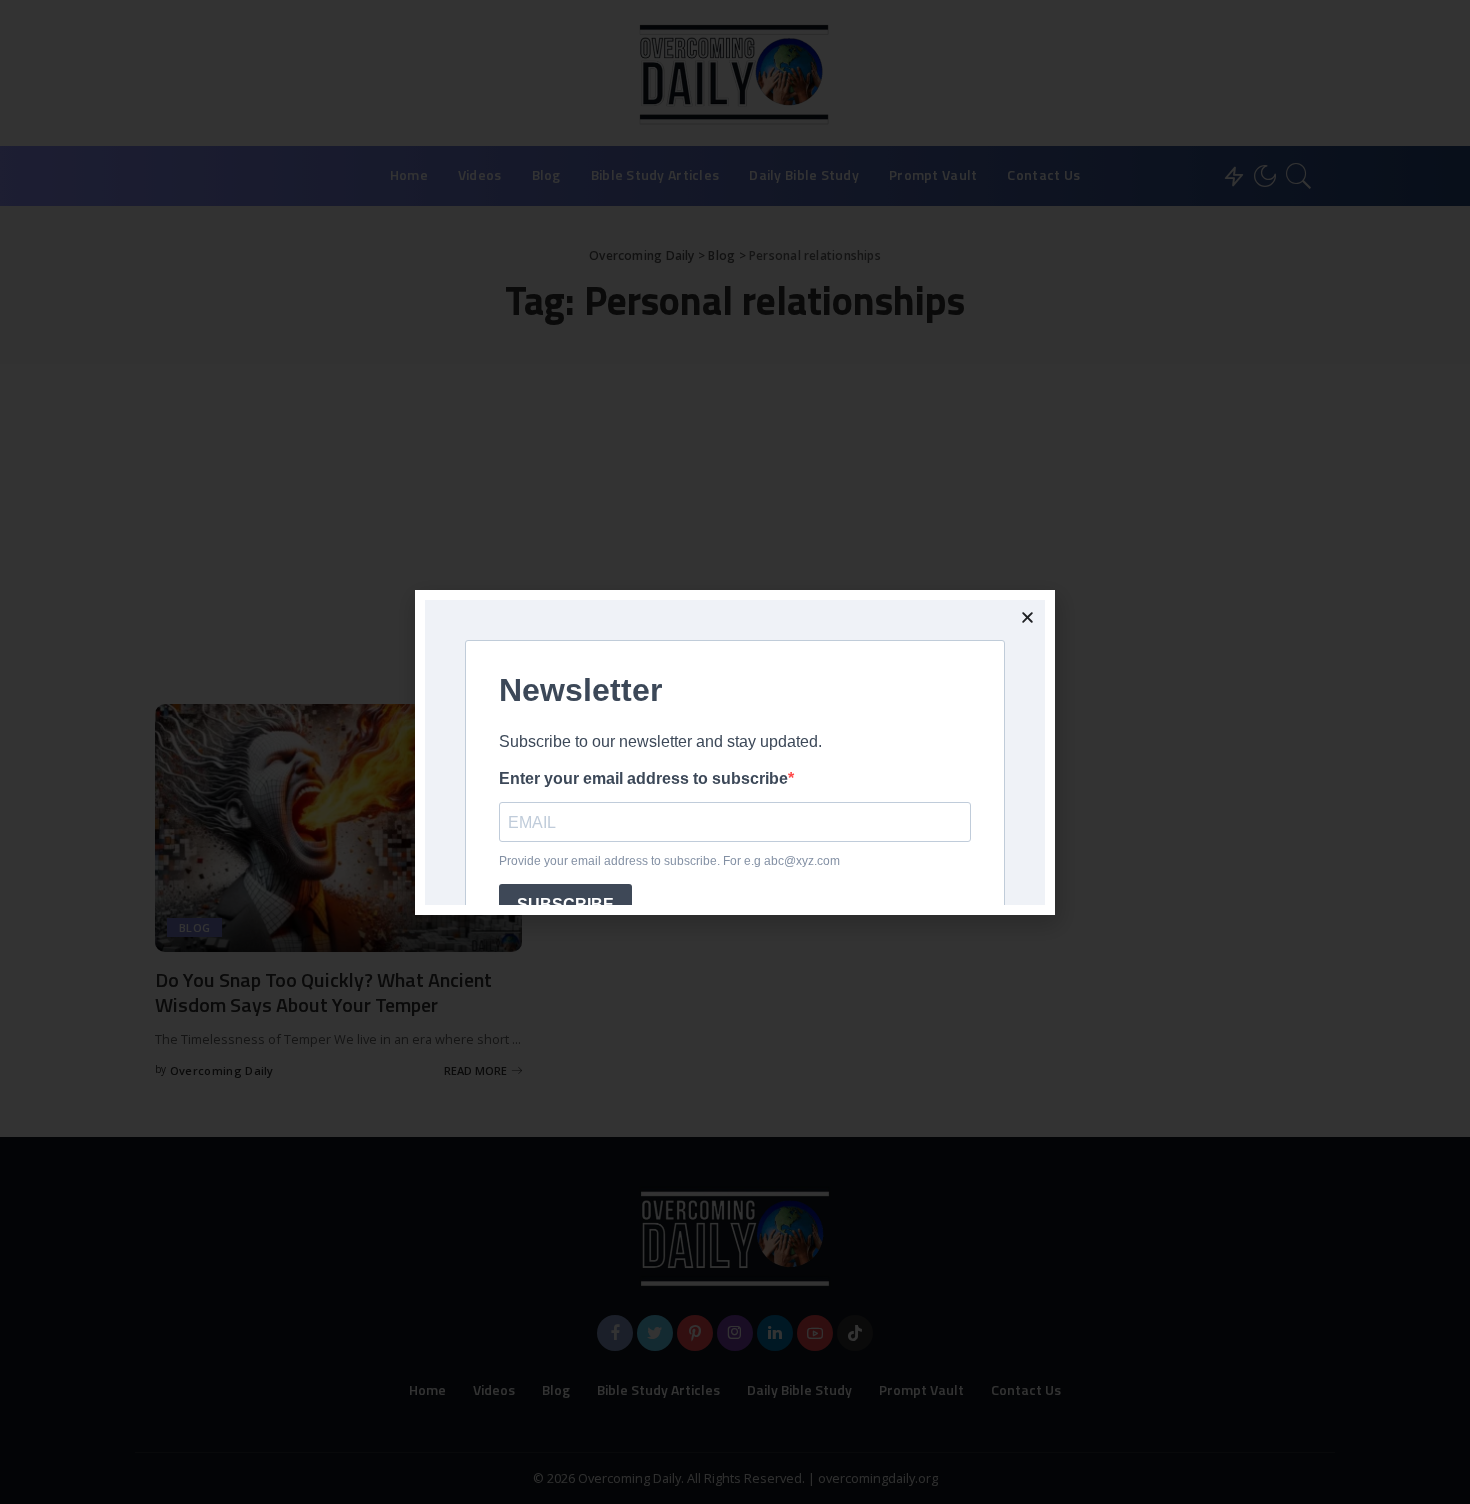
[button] (1027, 617)
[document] (735, 752)
